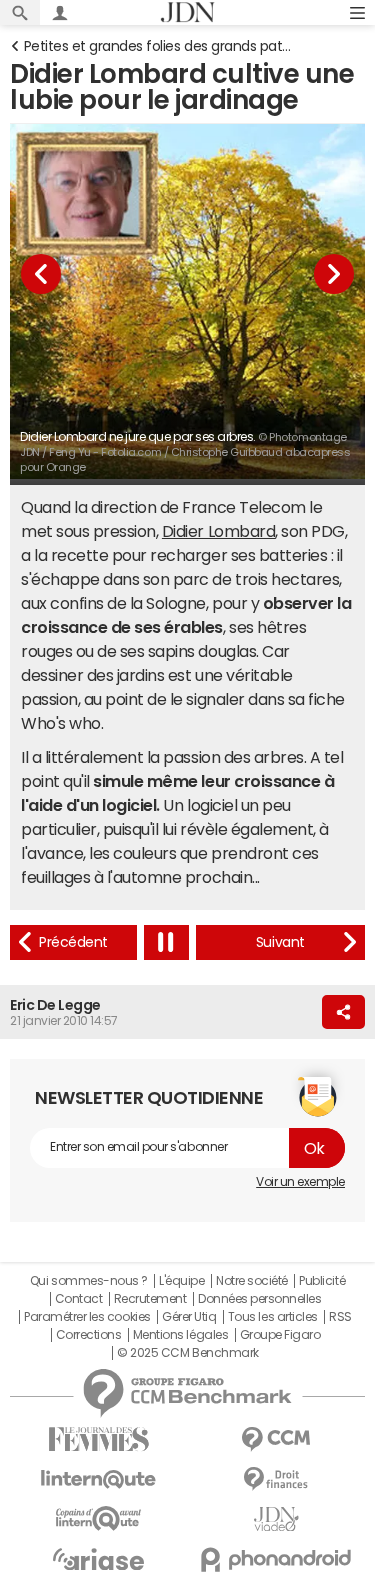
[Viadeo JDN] (277, 1519)
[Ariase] (99, 1559)
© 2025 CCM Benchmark (187, 1353)
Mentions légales (180, 1335)
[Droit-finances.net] (277, 1479)
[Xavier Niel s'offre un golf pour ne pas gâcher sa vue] (73, 942)
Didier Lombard (218, 531)
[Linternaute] (99, 1479)
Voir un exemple (300, 1182)
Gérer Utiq (189, 1317)
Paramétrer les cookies (87, 1317)
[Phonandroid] (277, 1559)
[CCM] (277, 1439)
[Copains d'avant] (99, 1518)
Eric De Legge (55, 1005)
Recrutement (150, 1299)
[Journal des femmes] (99, 1439)
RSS (340, 1317)
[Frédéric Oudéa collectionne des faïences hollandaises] (280, 942)
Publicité (322, 1281)
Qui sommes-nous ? (89, 1281)
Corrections (89, 1335)
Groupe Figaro (280, 1335)
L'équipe (181, 1281)
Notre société (252, 1281)
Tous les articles (273, 1317)
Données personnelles (259, 1299)
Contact (79, 1299)
